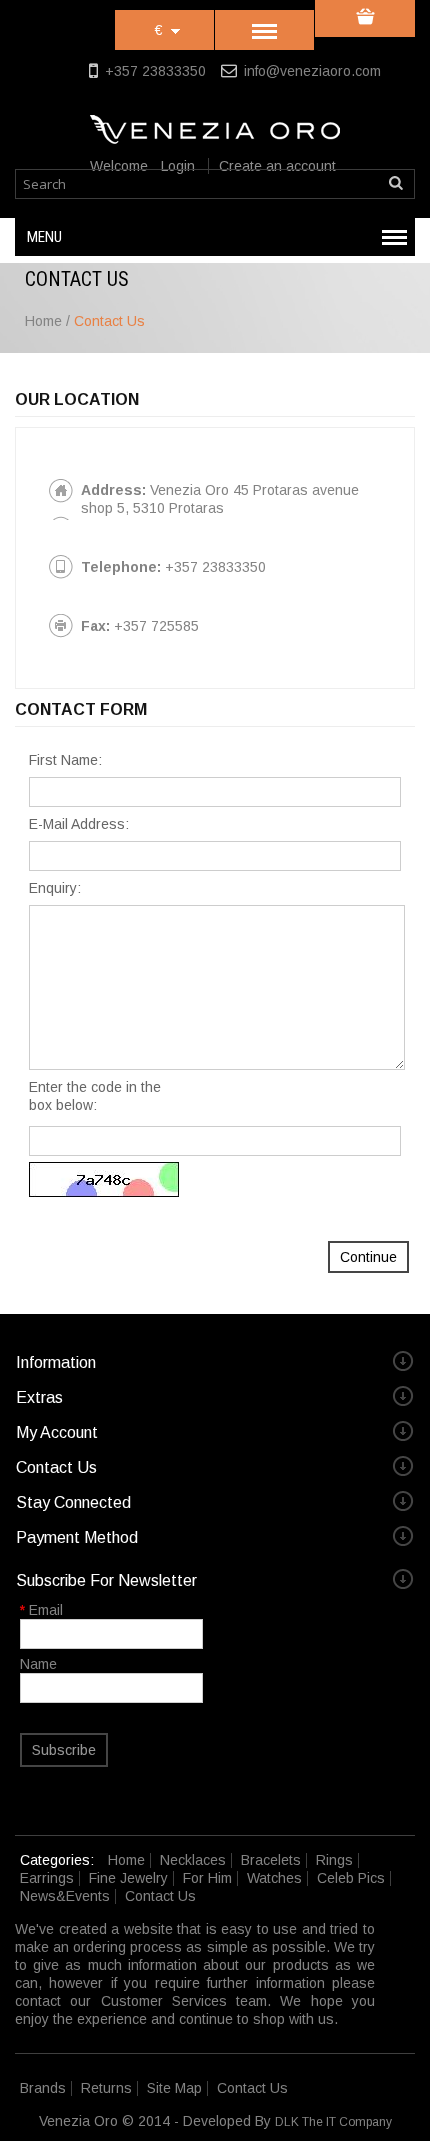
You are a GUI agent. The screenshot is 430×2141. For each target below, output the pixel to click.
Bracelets (271, 1860)
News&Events (65, 1896)
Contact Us (109, 321)
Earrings (47, 1878)
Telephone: (121, 567)
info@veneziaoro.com (312, 71)
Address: (113, 490)
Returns (106, 2088)
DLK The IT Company (333, 2122)
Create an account (277, 166)
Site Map (174, 2088)
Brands (43, 2088)
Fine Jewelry (128, 1878)
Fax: (95, 626)
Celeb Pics (351, 1878)
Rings (334, 1860)
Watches (274, 1878)
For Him (207, 1878)
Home (43, 321)
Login (178, 166)
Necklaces (193, 1860)
